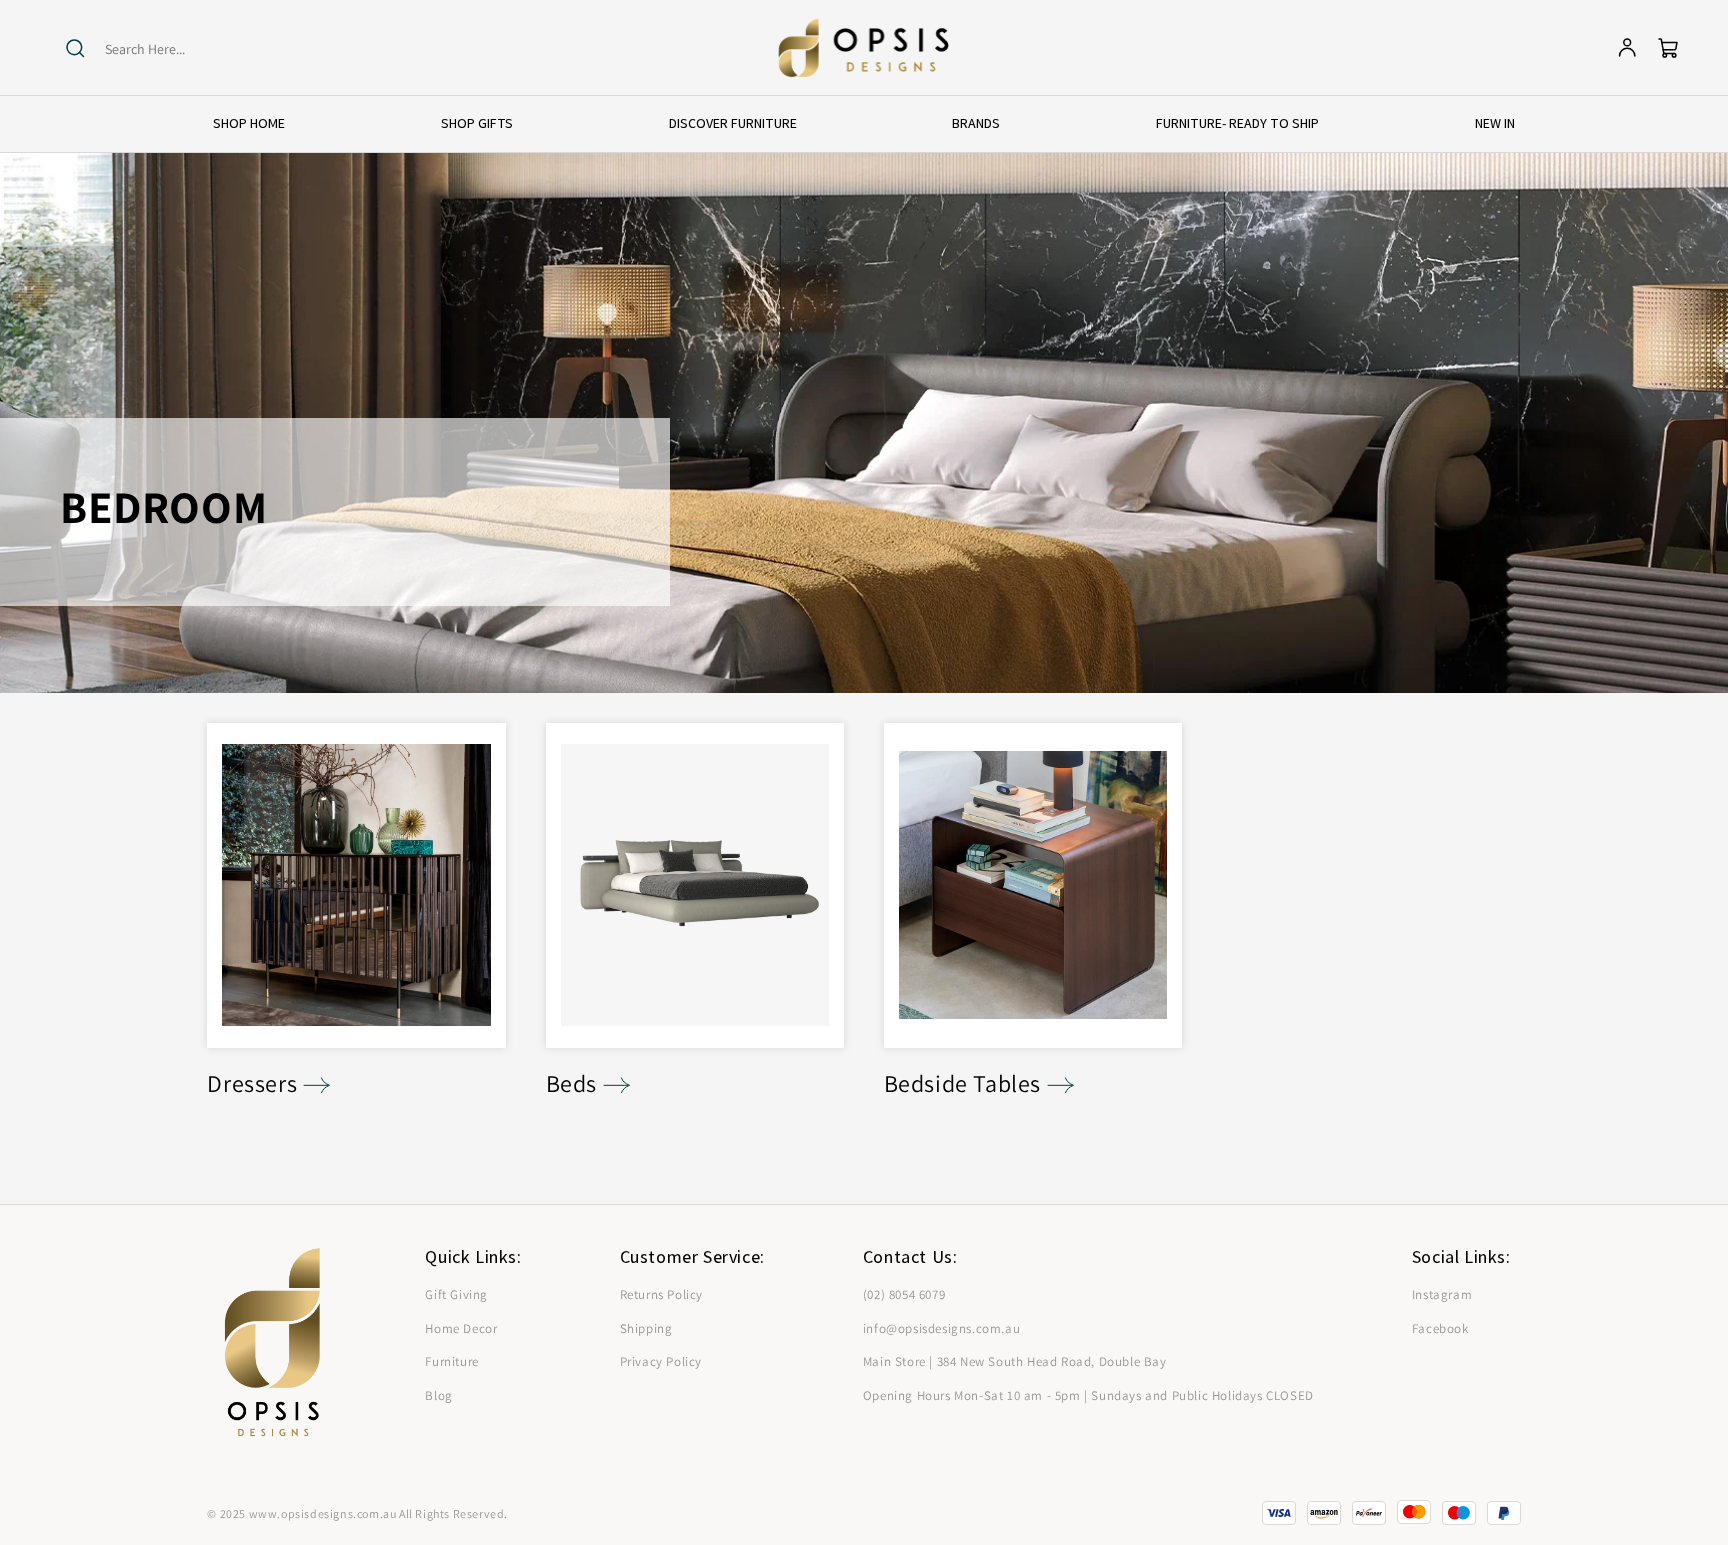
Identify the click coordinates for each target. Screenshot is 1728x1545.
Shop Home (249, 123)
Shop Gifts (477, 123)
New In (1495, 123)
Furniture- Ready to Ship (1237, 123)
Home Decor (461, 1328)
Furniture (451, 1361)
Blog (438, 1395)
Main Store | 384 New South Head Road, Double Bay (1015, 1361)
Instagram (1442, 1294)
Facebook (1440, 1328)
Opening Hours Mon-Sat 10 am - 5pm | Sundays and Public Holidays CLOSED (1088, 1395)
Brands (976, 123)
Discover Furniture (733, 123)
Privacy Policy (661, 1361)
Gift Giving (456, 1294)
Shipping (646, 1328)
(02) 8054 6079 (904, 1294)
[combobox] (182, 49)
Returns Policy (661, 1294)
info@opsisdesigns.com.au (941, 1328)
